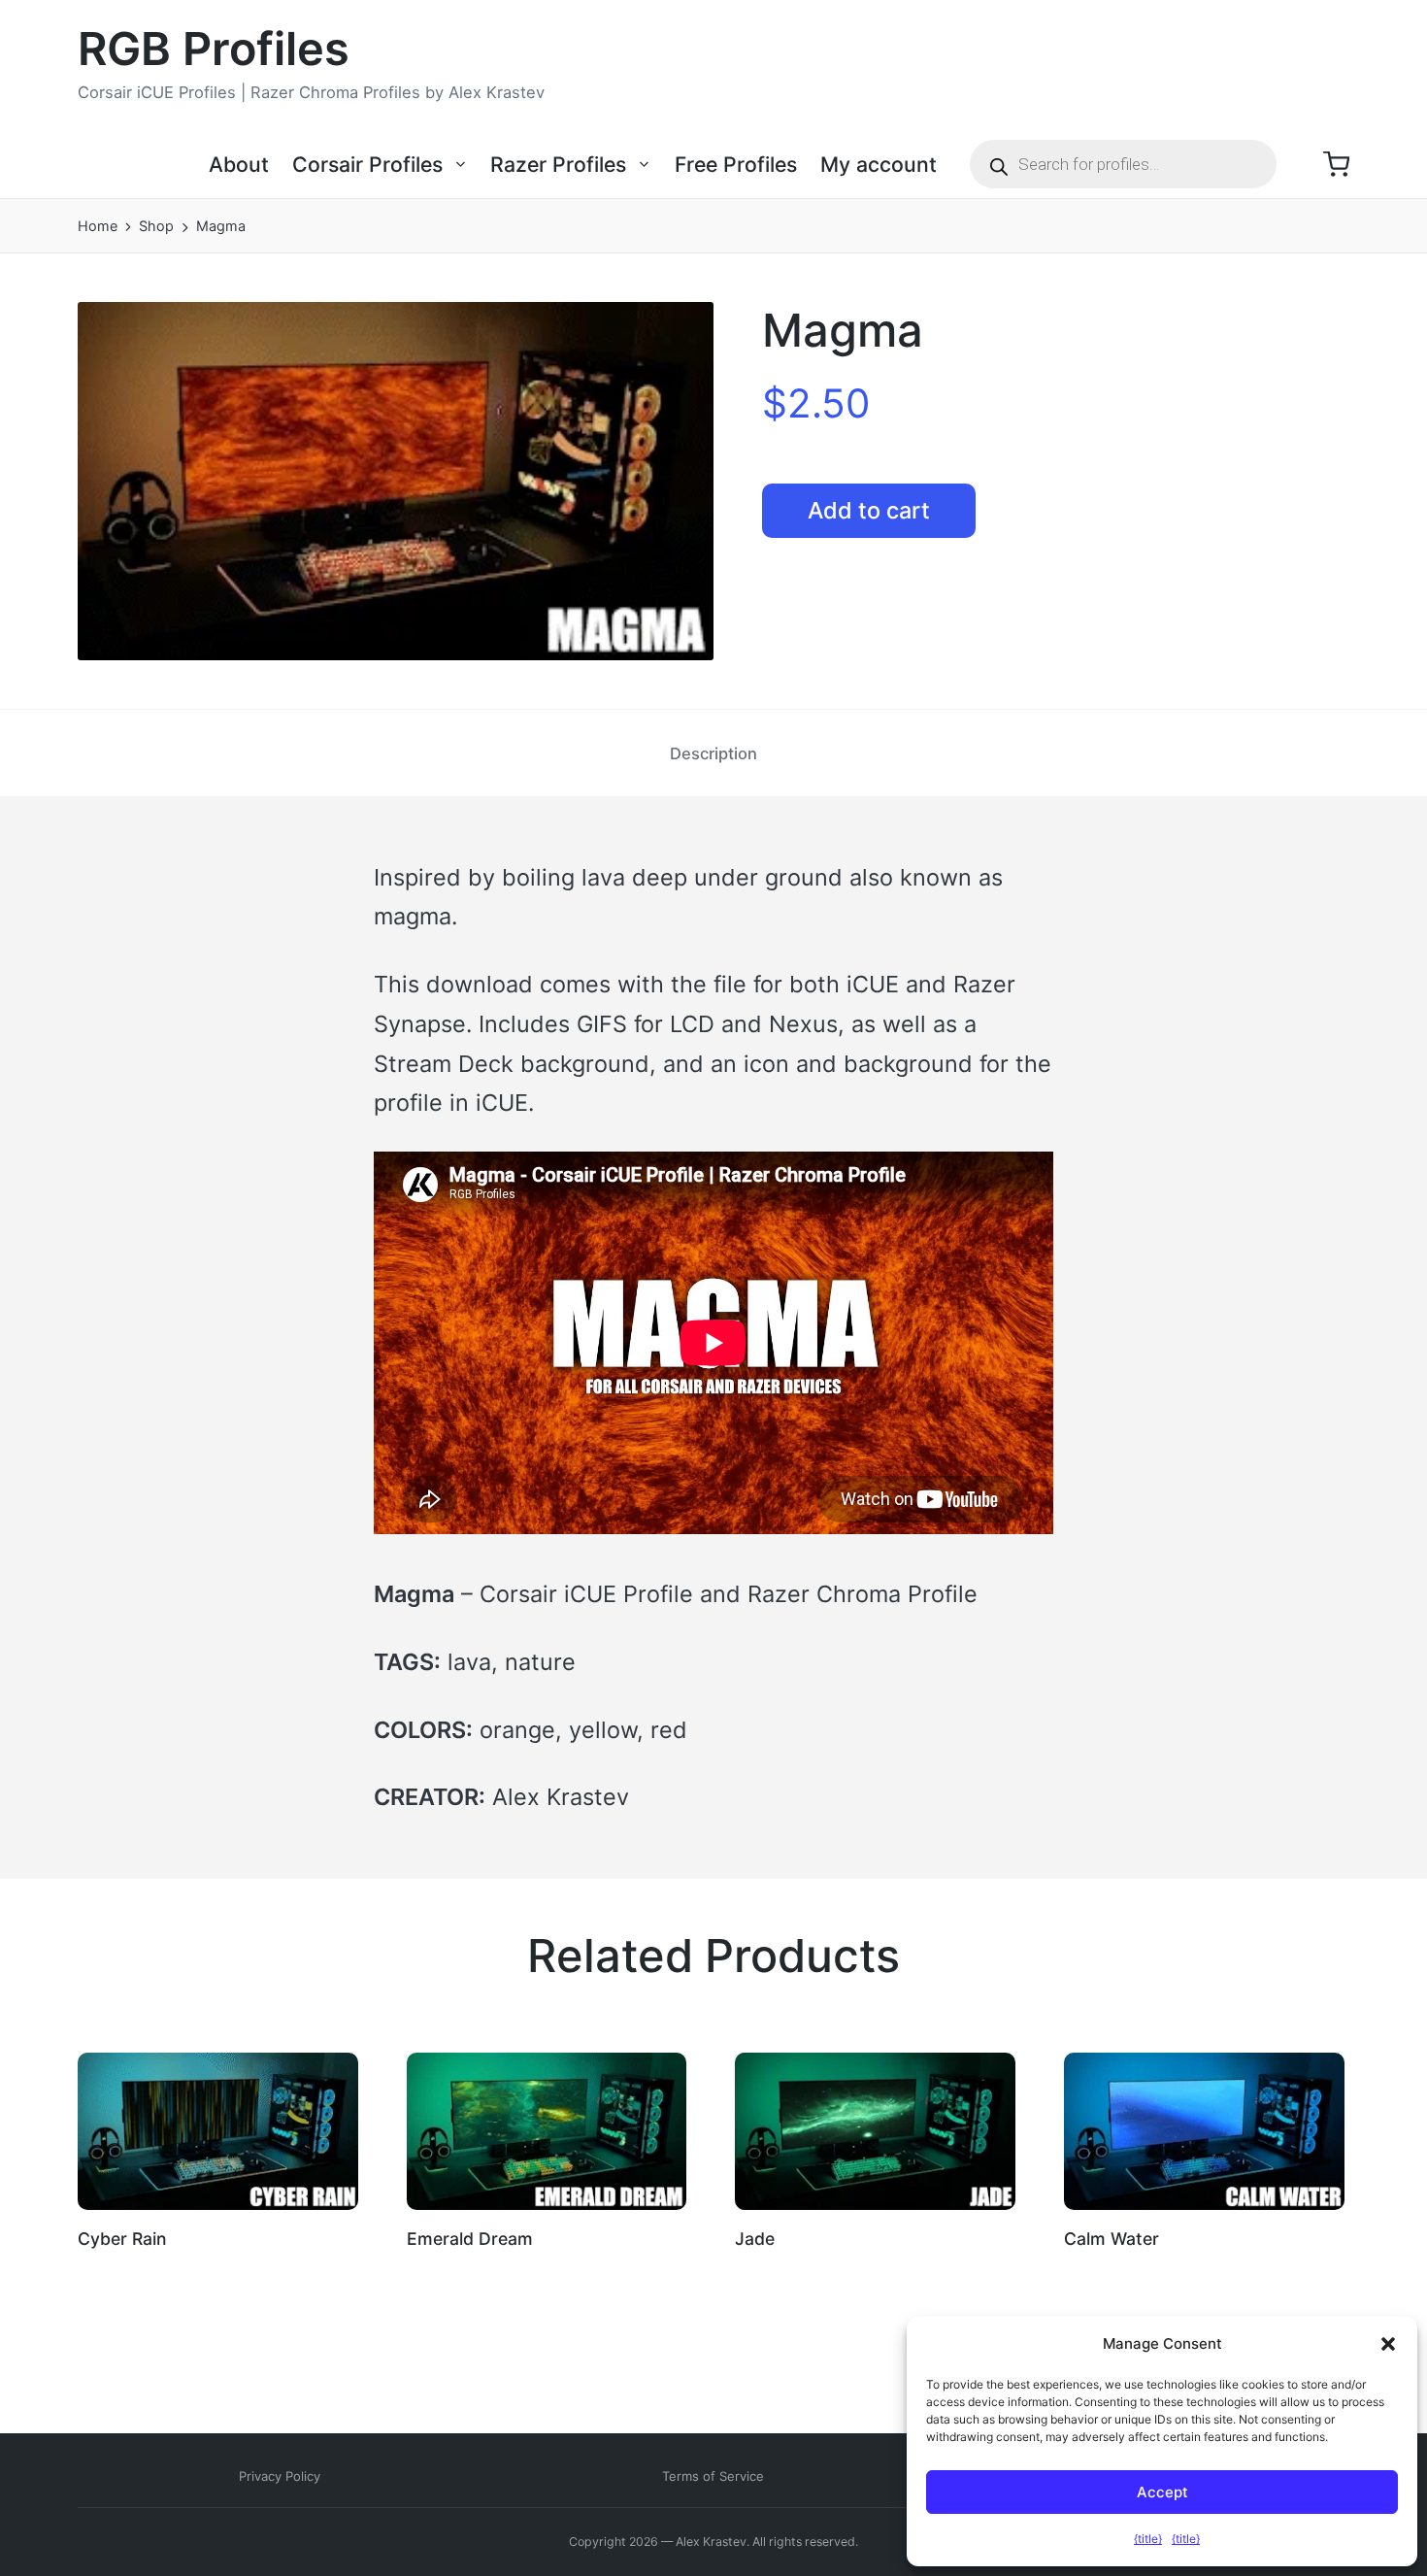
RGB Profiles (214, 50)
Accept (1162, 2492)
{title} (1148, 2539)
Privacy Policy (280, 2476)
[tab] (713, 753)
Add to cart (869, 510)
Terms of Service (713, 2476)
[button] (1388, 2344)
